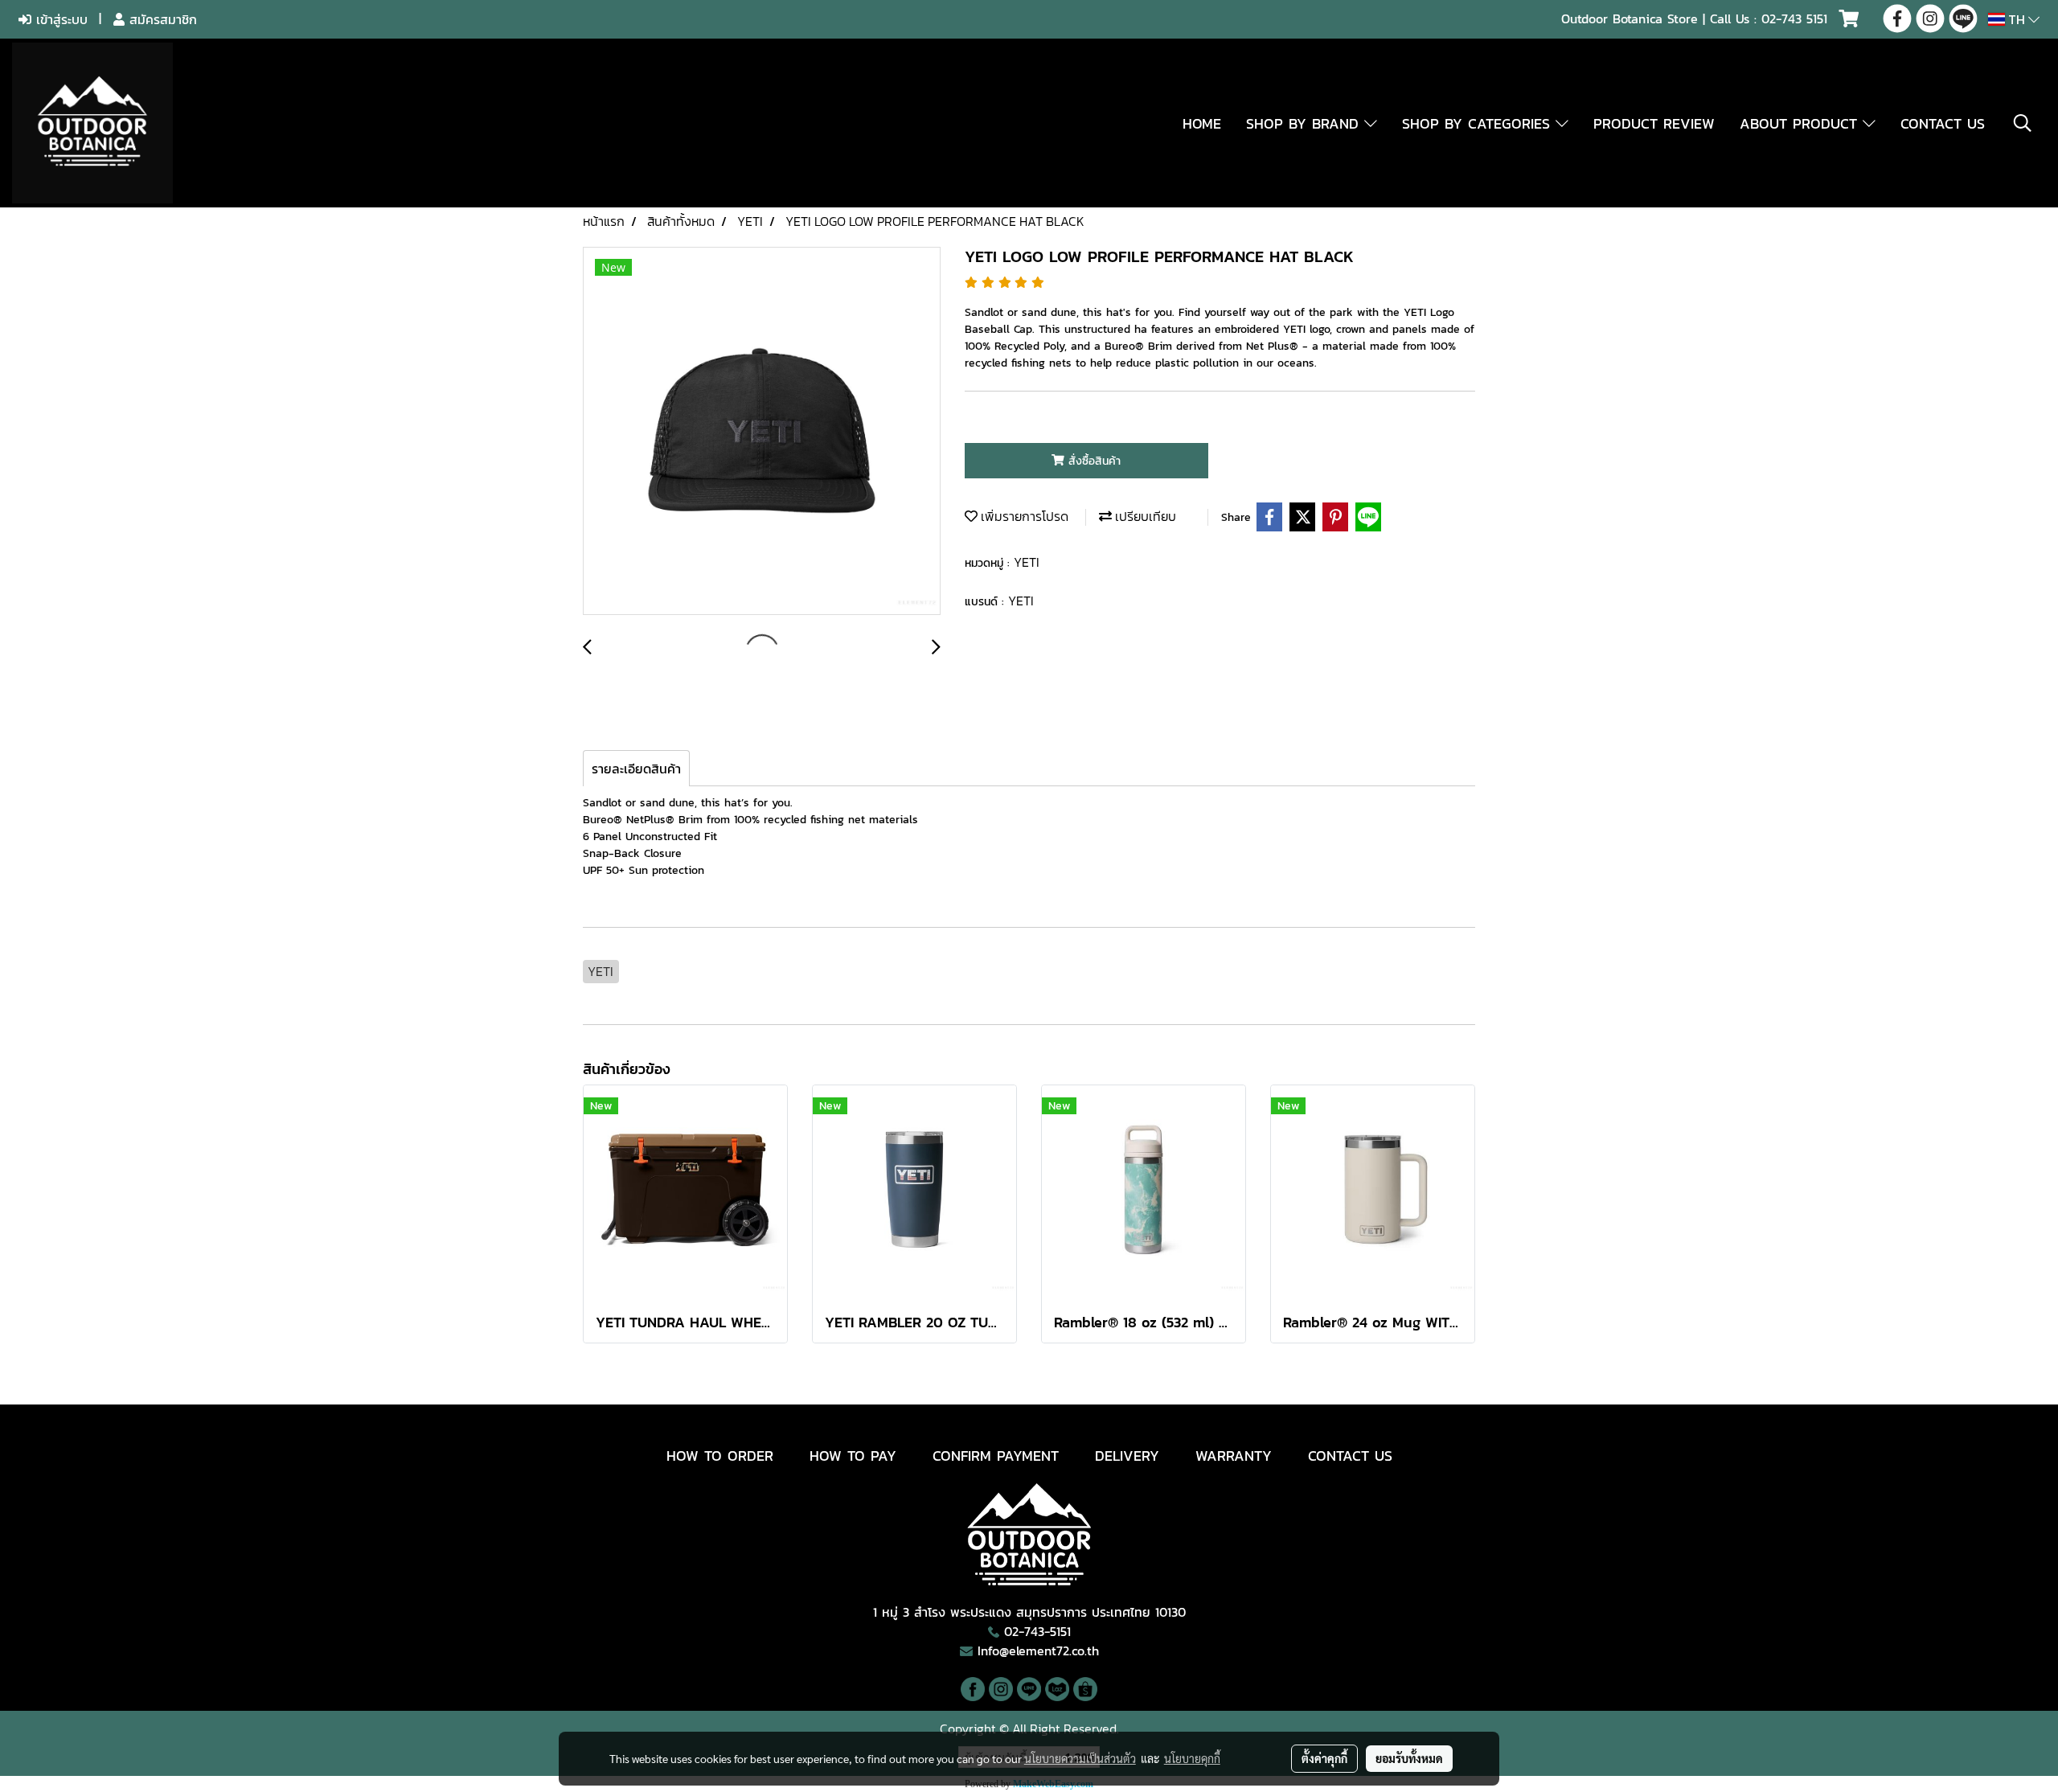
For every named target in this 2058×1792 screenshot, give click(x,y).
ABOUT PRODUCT (1801, 123)
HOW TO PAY (853, 1456)
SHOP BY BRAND (1305, 123)
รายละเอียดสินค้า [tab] (636, 769)
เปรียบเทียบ (1144, 516)
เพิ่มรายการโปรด (1023, 516)
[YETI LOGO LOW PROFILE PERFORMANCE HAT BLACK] (762, 432)
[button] (2023, 123)
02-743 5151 (1794, 18)
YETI (1027, 562)
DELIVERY (1127, 1456)
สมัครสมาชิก (161, 19)
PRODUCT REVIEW (1654, 123)
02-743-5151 (1037, 1631)
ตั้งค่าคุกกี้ (1324, 1758)
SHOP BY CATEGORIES (1479, 123)
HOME (1202, 123)
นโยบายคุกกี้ (1192, 1758)
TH (2017, 19)
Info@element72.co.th (1038, 1651)
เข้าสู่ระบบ (59, 19)
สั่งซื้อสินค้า (1093, 461)
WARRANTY (1234, 1456)
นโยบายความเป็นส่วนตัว (1080, 1758)
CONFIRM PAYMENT (996, 1456)
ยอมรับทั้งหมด (1409, 1758)
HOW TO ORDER (720, 1456)
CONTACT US (1943, 123)
